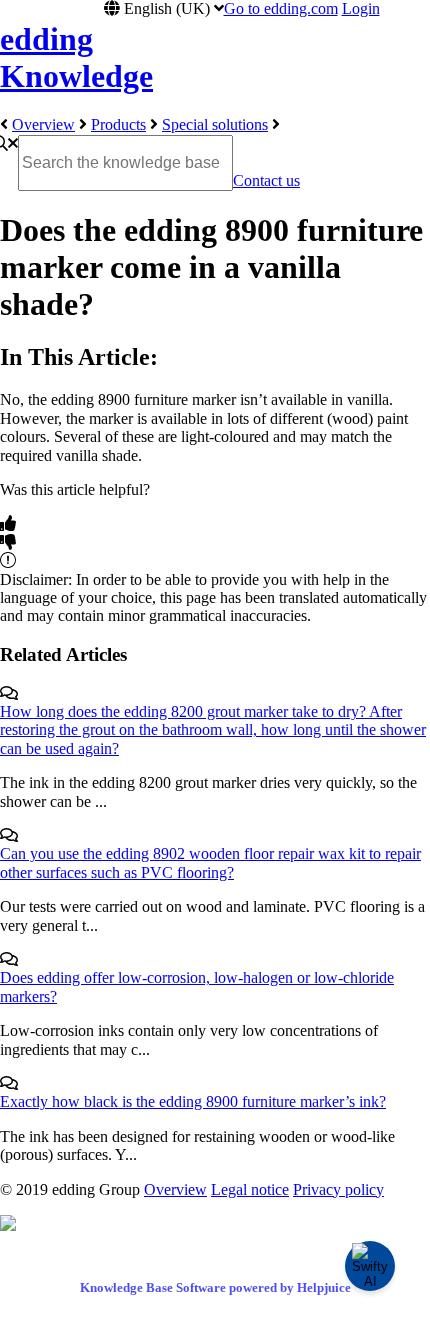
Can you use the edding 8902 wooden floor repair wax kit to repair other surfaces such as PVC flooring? (210, 862)
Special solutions (215, 124)
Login (361, 8)
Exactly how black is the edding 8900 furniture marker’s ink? (193, 1101)
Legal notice (250, 1189)
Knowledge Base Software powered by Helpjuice (215, 1287)
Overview (43, 124)
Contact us (266, 180)
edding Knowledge (76, 57)
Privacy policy (338, 1189)
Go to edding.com (281, 8)
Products (118, 124)
